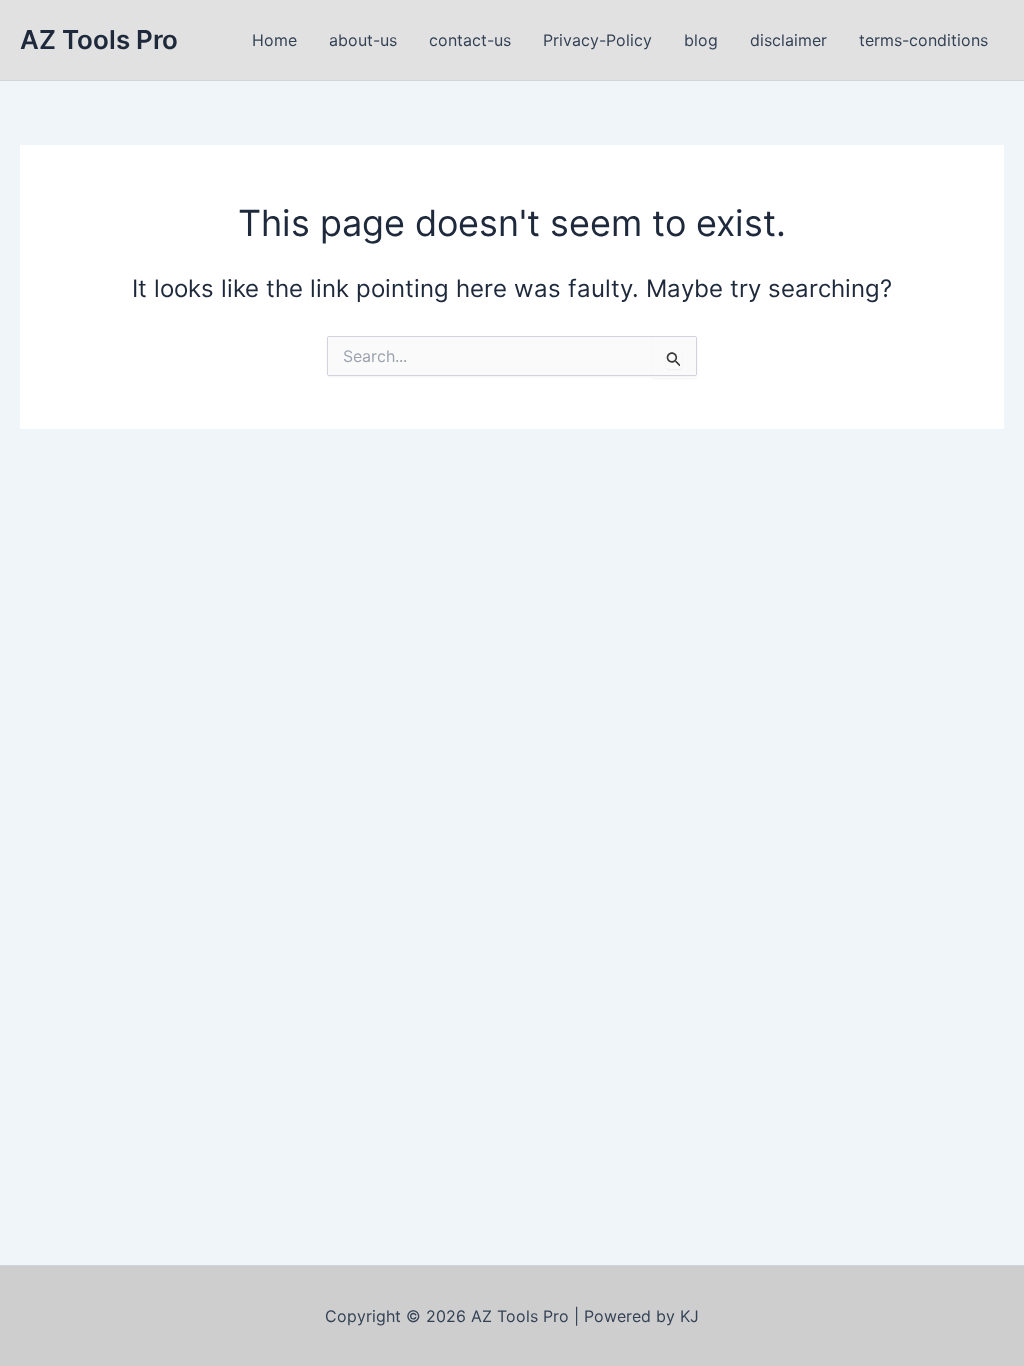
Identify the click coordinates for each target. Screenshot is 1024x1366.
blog (701, 40)
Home (274, 40)
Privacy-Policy (597, 40)
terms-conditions (923, 40)
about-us (363, 40)
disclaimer (788, 40)
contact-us (470, 40)
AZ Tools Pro (99, 39)
